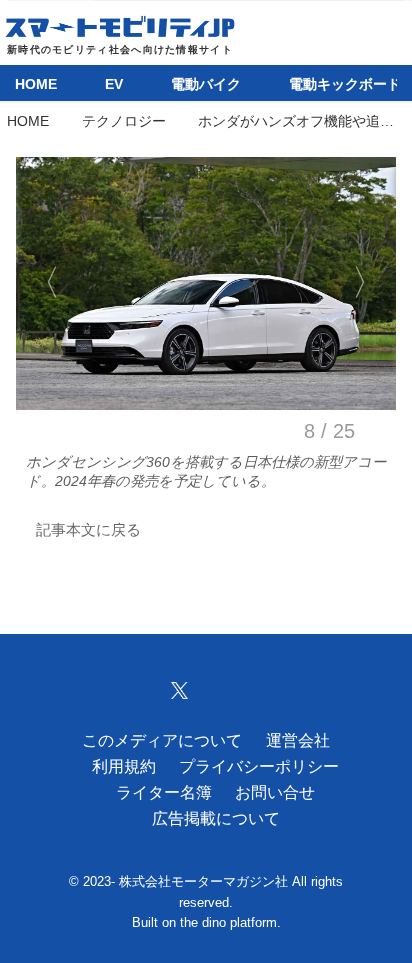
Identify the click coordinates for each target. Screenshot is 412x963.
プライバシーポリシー (259, 766)
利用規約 (124, 766)
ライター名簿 (164, 792)
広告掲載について (216, 818)
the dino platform (228, 923)
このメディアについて (162, 740)
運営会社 (298, 740)
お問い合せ (275, 792)
